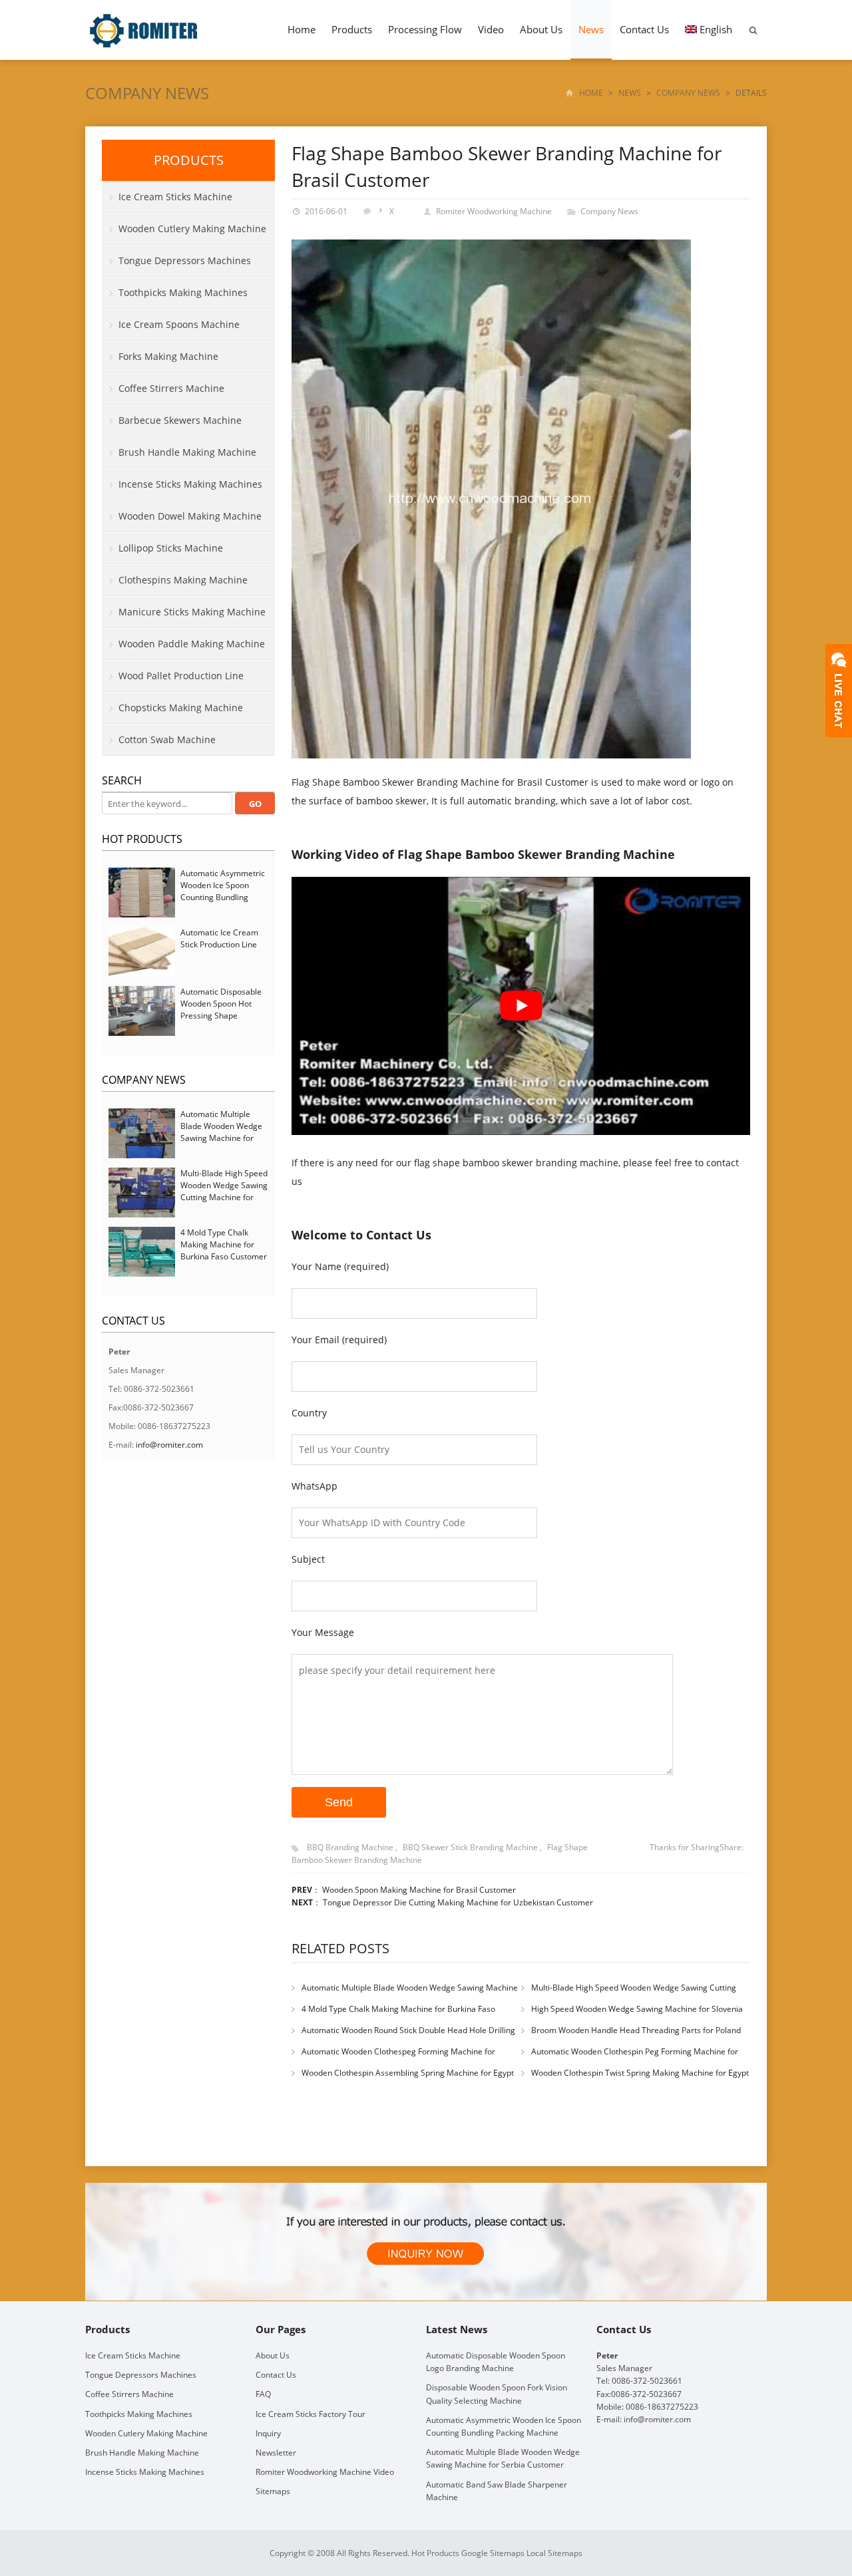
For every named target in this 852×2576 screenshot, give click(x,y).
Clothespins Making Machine (183, 580)
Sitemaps (273, 2491)
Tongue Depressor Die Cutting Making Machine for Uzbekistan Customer (458, 1902)
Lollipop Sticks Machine (171, 548)
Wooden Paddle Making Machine (192, 644)
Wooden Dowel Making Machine (190, 516)
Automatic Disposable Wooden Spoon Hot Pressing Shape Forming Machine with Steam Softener (221, 1016)
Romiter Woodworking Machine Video (325, 2472)
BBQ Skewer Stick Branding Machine (470, 1847)
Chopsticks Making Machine (181, 708)
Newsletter (276, 2453)
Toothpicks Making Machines (183, 292)
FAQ (263, 2394)
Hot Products (142, 839)
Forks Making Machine (168, 356)
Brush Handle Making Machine (187, 452)
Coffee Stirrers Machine (171, 388)
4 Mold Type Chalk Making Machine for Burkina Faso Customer (224, 1244)
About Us (541, 29)
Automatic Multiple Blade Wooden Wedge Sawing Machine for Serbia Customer (221, 1132)
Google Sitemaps (493, 2553)
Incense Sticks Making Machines (190, 484)
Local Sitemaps (554, 2553)
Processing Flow (425, 29)
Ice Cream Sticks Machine (175, 197)
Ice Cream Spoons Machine (179, 324)
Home (302, 29)
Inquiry (268, 2433)
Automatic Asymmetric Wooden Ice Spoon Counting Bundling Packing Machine (223, 891)
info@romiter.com (169, 1445)
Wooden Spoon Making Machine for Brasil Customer (419, 1890)
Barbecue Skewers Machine (180, 420)
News (591, 29)
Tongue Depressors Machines (185, 260)
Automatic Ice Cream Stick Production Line (219, 938)
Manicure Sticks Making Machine (192, 612)
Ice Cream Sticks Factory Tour (311, 2413)
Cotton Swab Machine (167, 739)
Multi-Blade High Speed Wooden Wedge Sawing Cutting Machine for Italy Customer (224, 1191)
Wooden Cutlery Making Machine (192, 229)
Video (491, 29)
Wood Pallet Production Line (181, 676)
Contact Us (644, 29)
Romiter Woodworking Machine (494, 211)
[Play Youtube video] (521, 1006)
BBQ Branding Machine (350, 1847)
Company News (147, 93)
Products (352, 29)
